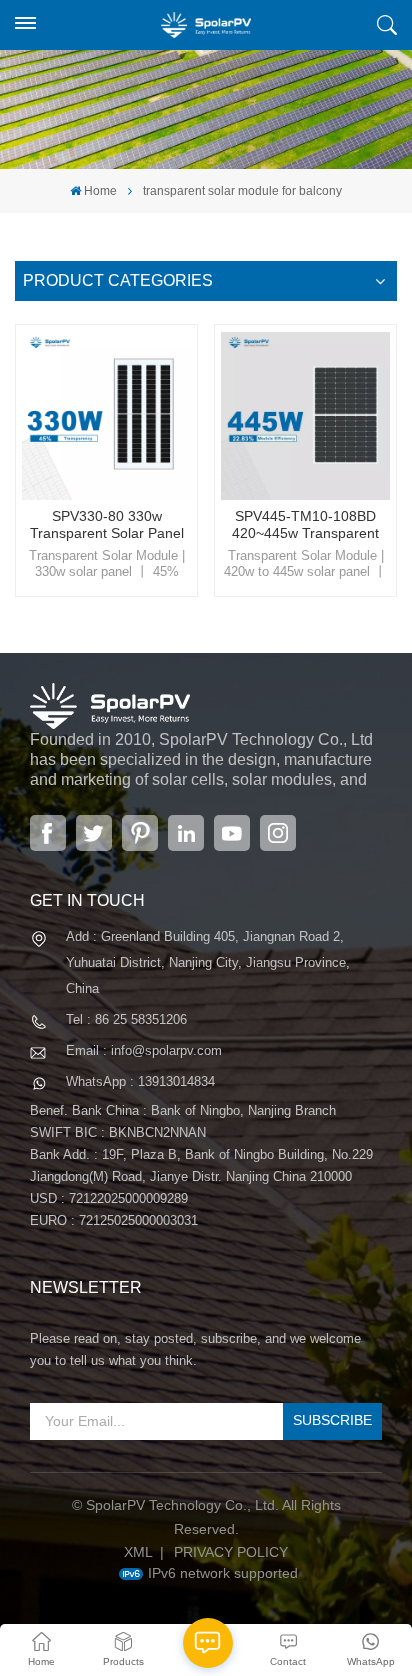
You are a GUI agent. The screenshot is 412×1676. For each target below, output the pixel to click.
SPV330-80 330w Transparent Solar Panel (107, 525)
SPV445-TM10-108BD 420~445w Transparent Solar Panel (305, 525)
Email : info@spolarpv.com (144, 1050)
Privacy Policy (231, 1552)
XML (138, 1552)
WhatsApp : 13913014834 (140, 1081)
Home (100, 191)
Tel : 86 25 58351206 (126, 1019)
